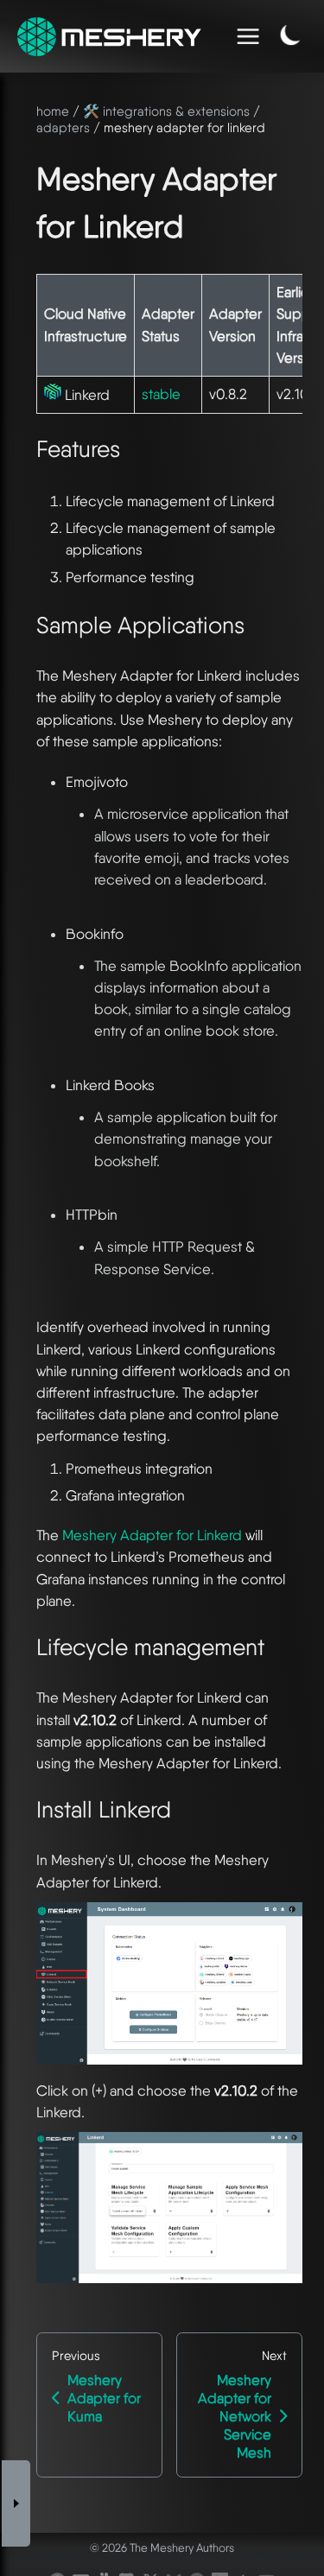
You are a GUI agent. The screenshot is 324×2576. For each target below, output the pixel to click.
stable (161, 394)
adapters (63, 128)
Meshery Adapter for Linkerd (152, 1535)
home (53, 111)
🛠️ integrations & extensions (166, 111)
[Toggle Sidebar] (16, 2504)
